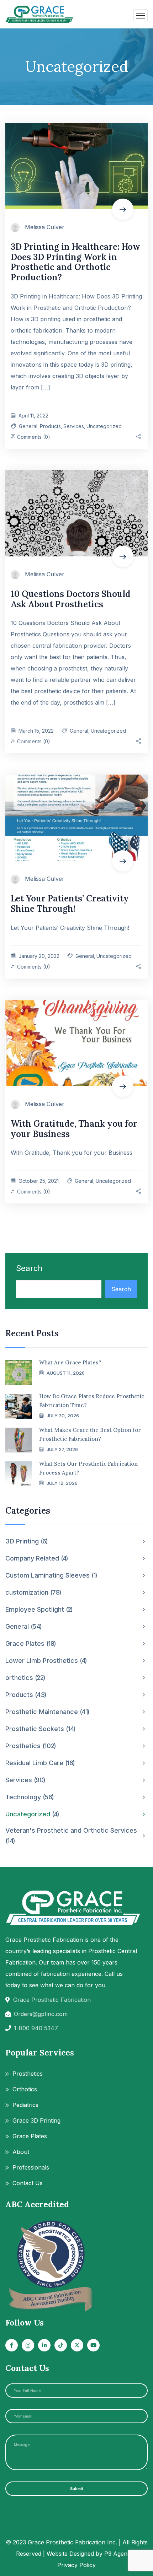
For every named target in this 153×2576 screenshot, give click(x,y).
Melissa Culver (45, 227)
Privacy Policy (76, 2565)
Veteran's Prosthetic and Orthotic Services (71, 1836)
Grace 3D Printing (36, 2120)
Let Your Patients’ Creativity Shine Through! (70, 904)
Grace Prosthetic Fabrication (52, 2000)
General (28, 426)
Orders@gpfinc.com (41, 2014)
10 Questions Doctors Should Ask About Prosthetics (71, 599)
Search (29, 1268)
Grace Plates (30, 1643)
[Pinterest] (140, 437)
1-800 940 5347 (36, 2028)
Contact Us (28, 2183)
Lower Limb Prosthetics (45, 1661)
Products (50, 426)
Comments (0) (33, 437)
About (21, 2152)
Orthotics (25, 2089)
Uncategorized (104, 426)
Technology (29, 1797)
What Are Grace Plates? (70, 1362)
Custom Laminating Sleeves (51, 1575)
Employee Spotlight (38, 1609)
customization (33, 1592)
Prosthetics (30, 1746)
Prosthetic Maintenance (47, 1712)
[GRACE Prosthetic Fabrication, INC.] (40, 14)
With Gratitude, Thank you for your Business (74, 1129)
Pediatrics (25, 2105)
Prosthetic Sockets (40, 1729)
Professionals (31, 2167)
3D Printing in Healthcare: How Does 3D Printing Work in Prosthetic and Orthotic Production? (75, 262)
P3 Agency (119, 2554)
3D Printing (26, 1541)
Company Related (36, 1558)
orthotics (25, 1678)
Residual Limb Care (39, 1763)
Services (74, 426)
